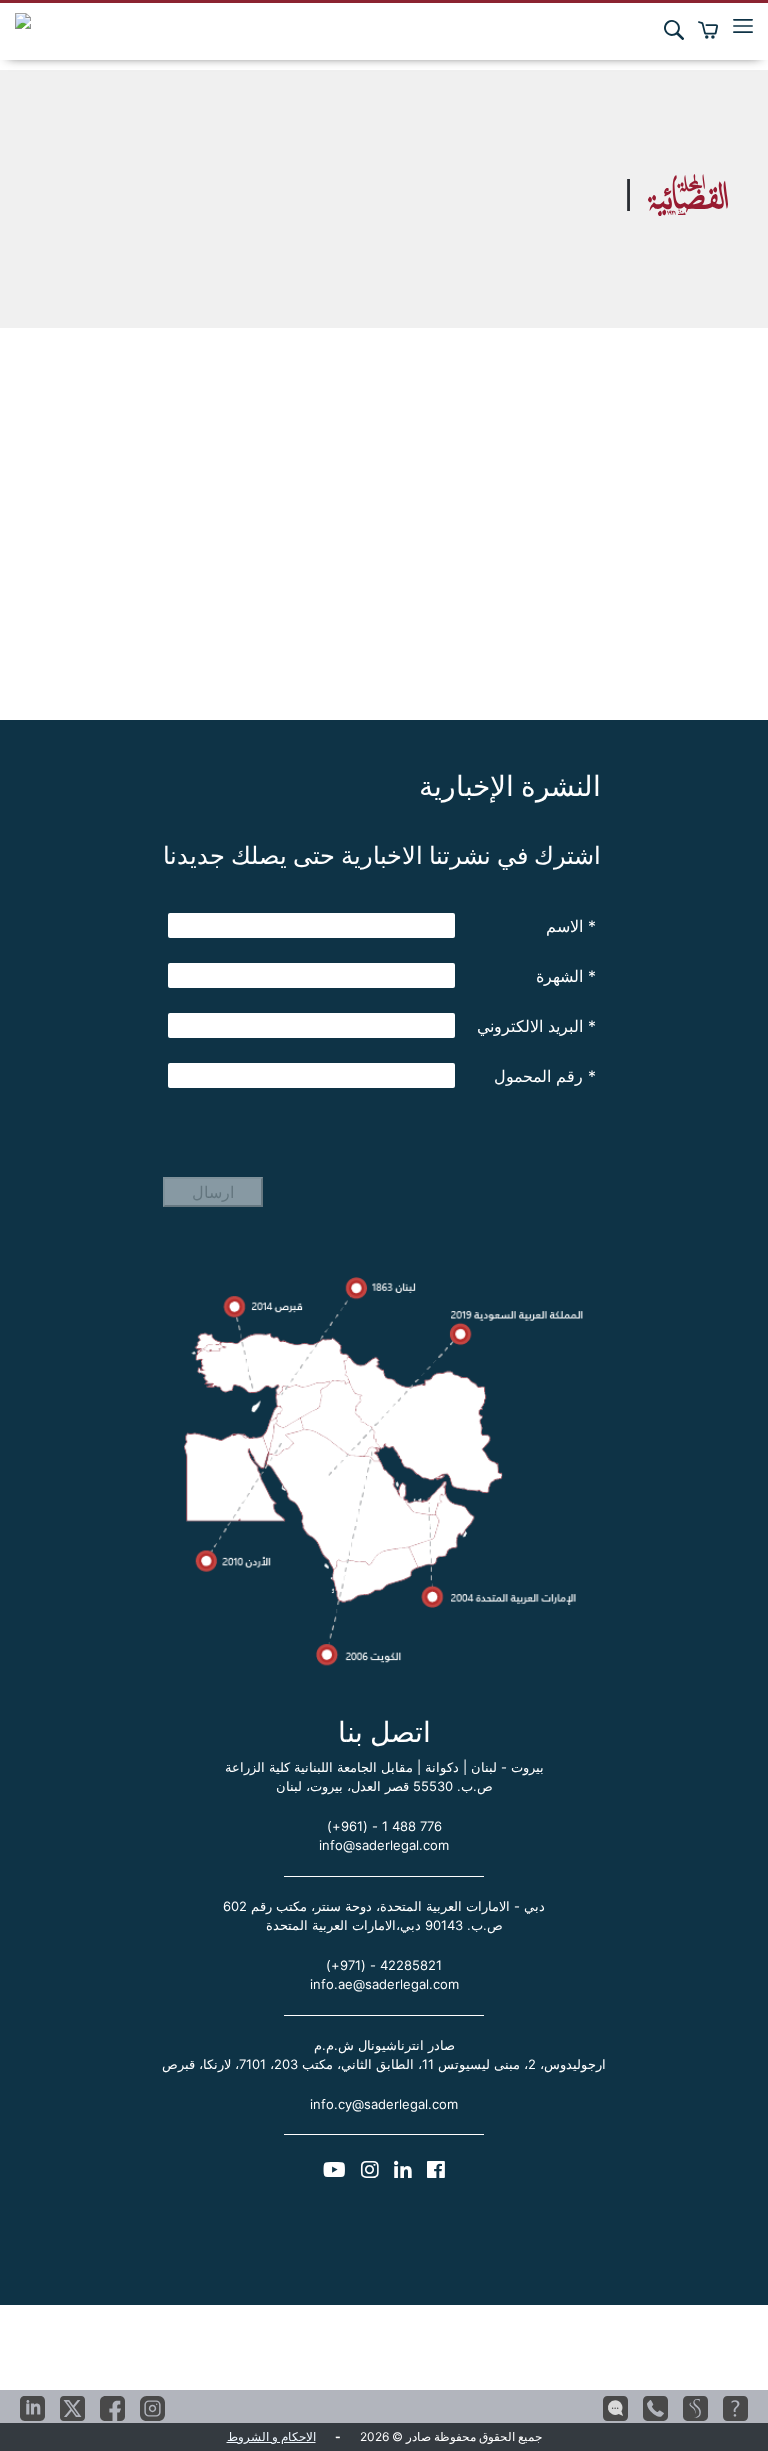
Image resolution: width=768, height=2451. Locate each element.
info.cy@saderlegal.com (384, 2104)
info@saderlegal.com (384, 1845)
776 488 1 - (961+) (384, 1826)
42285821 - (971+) (384, 1965)
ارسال (213, 1192)
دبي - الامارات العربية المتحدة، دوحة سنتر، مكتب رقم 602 (384, 1906)
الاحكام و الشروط (271, 2436)
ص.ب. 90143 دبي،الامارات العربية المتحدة (384, 1925)
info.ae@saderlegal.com (384, 1984)
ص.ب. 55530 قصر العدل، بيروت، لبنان (384, 1786)
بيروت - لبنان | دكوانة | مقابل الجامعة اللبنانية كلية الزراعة (384, 1767)
